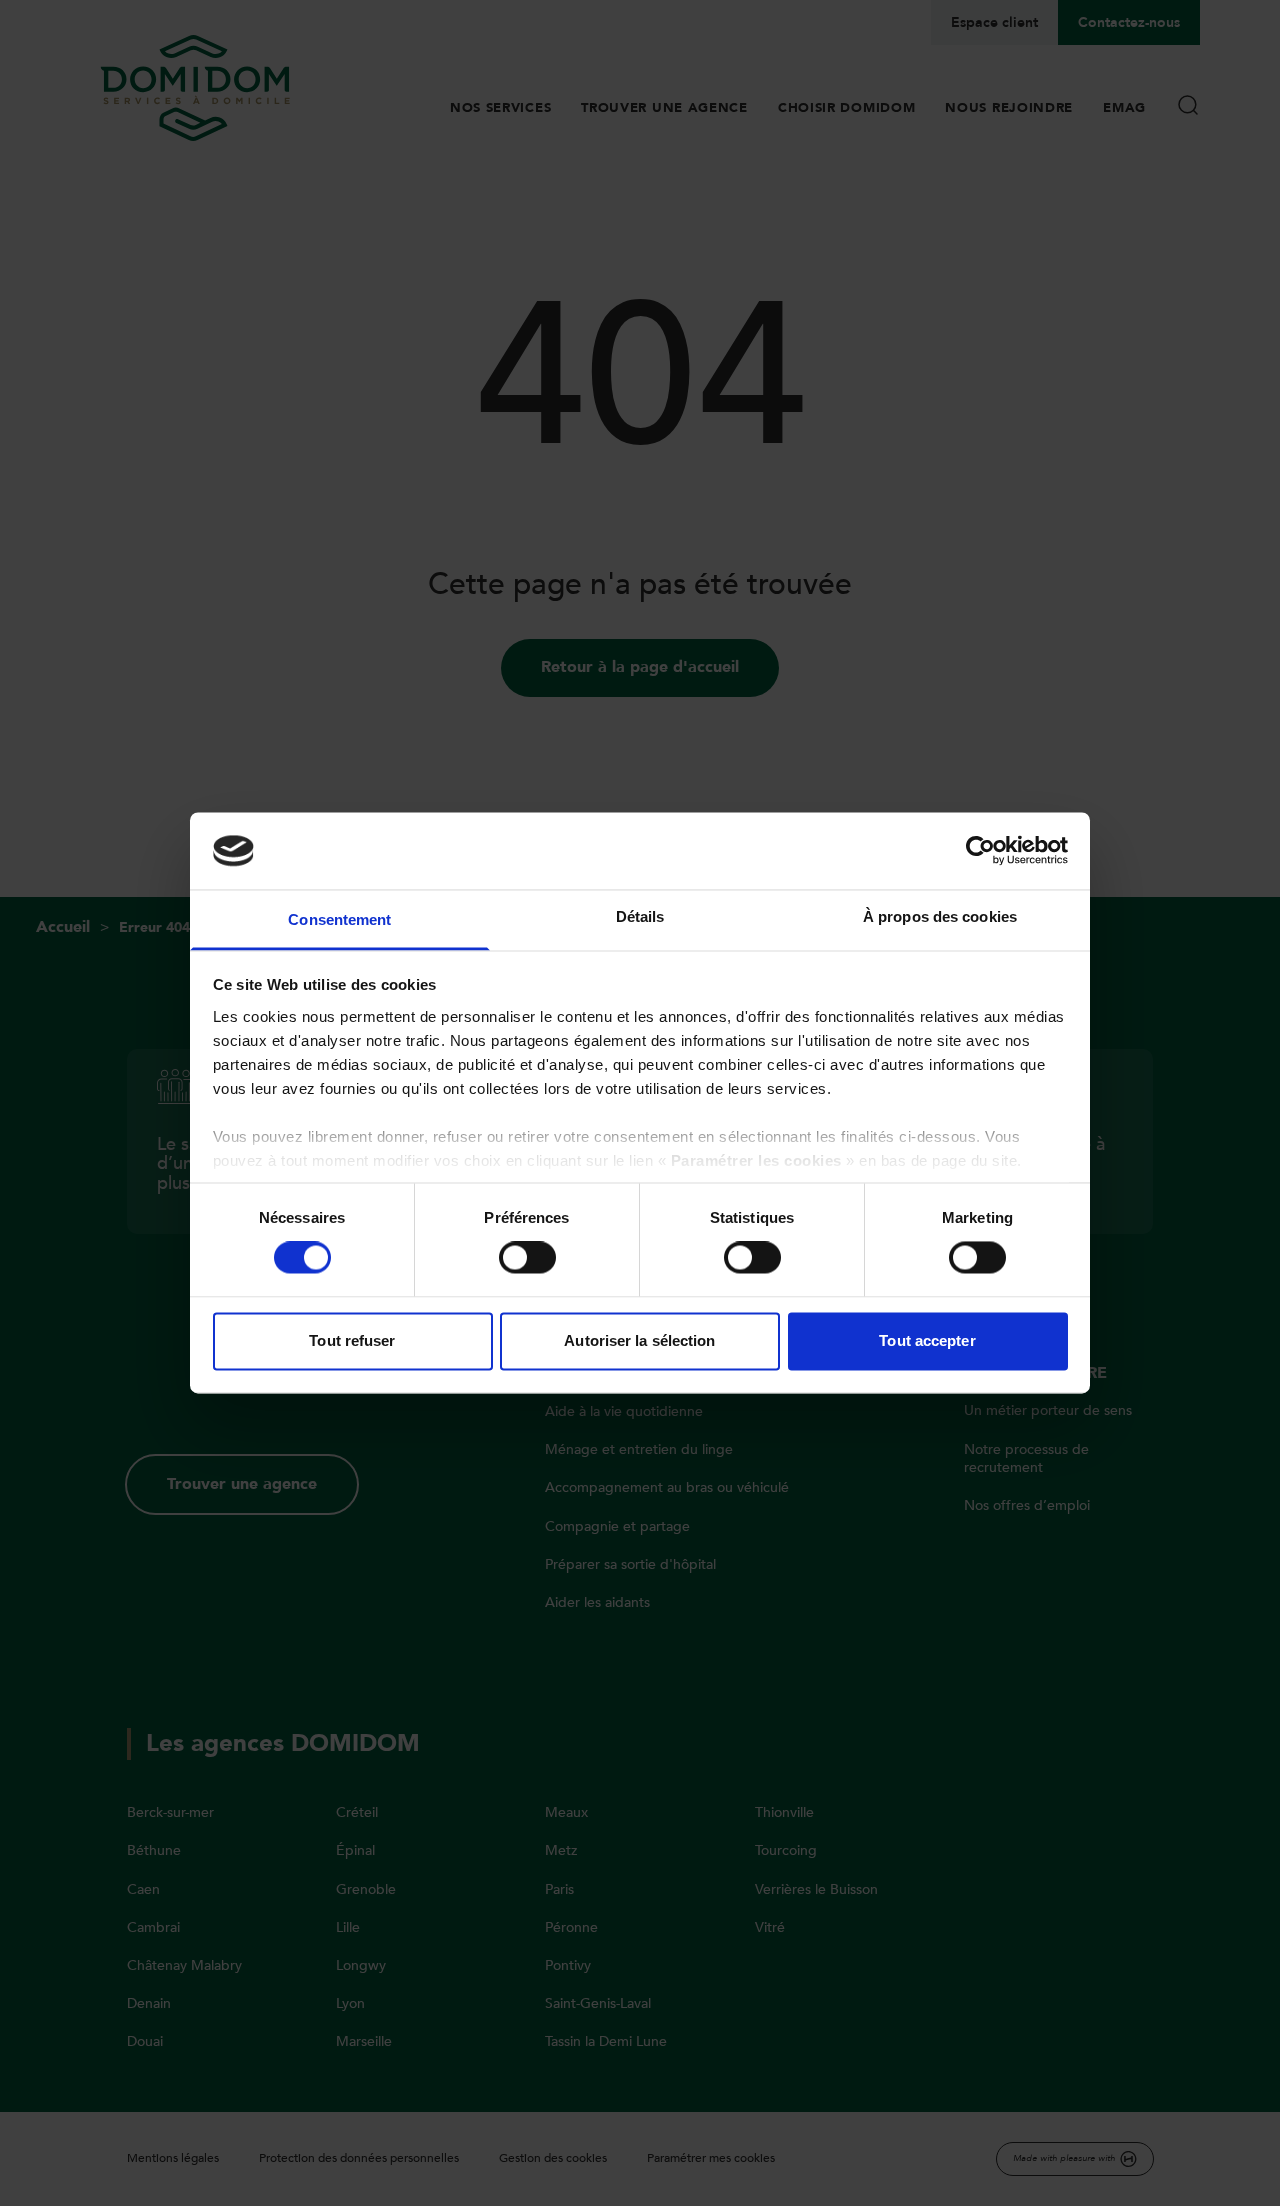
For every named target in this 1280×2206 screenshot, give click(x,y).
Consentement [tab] (339, 919)
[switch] (527, 1258)
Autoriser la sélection (639, 1340)
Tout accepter (927, 1340)
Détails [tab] (640, 916)
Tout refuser (352, 1340)
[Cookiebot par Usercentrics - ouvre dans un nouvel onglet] (980, 851)
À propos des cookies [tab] (940, 916)
